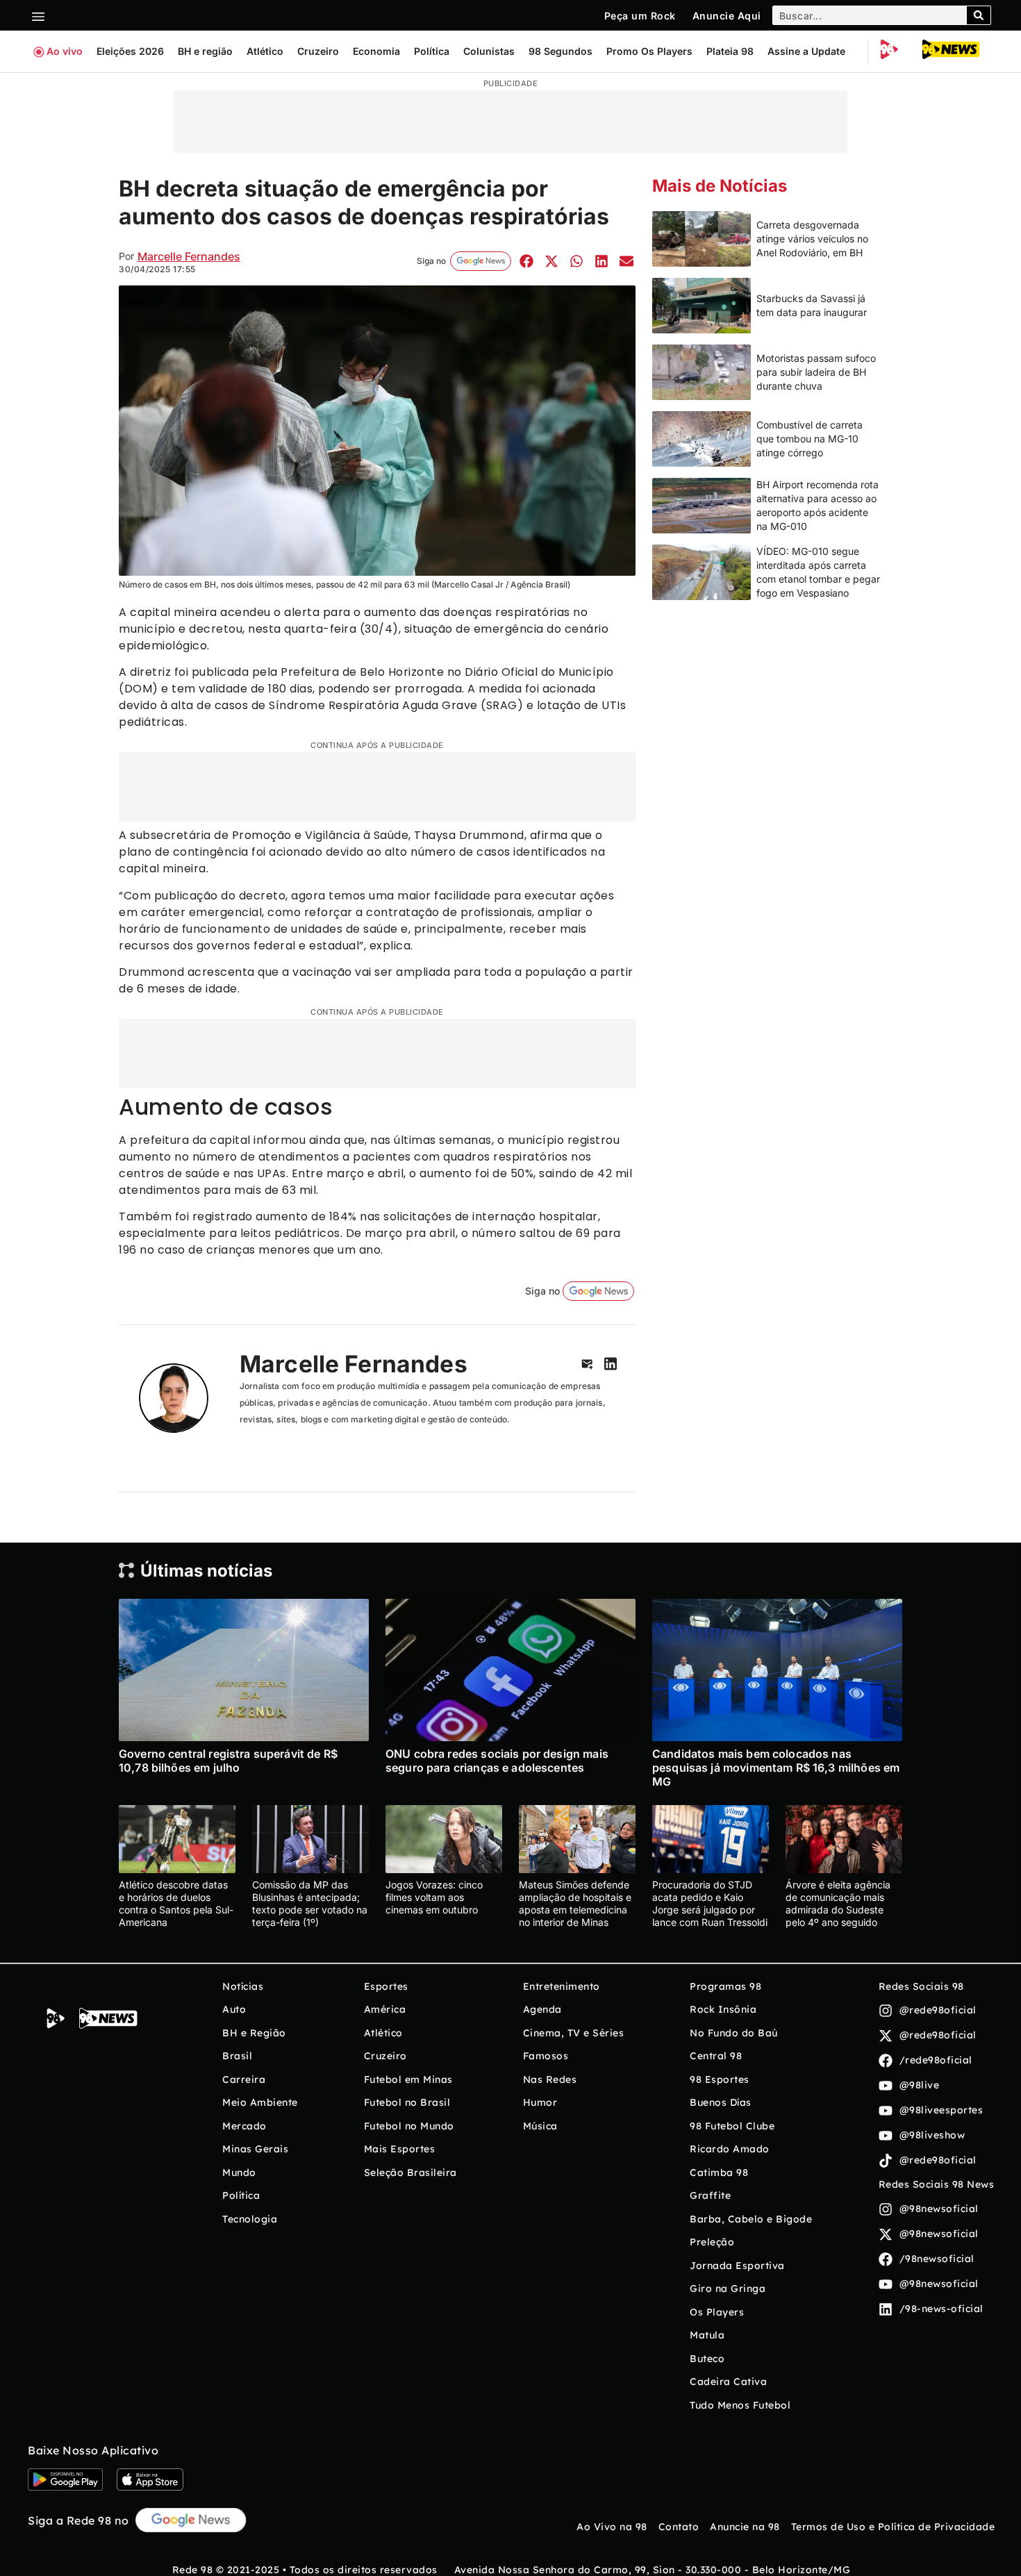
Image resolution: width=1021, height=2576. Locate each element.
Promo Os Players (649, 51)
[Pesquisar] (979, 15)
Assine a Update (806, 51)
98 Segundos (561, 51)
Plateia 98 (730, 51)
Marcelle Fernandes (189, 256)
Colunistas (489, 51)
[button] (526, 261)
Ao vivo (65, 51)
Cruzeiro (318, 51)
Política (432, 51)
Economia (376, 51)
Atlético (265, 51)
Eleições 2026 (130, 51)
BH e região (205, 51)
